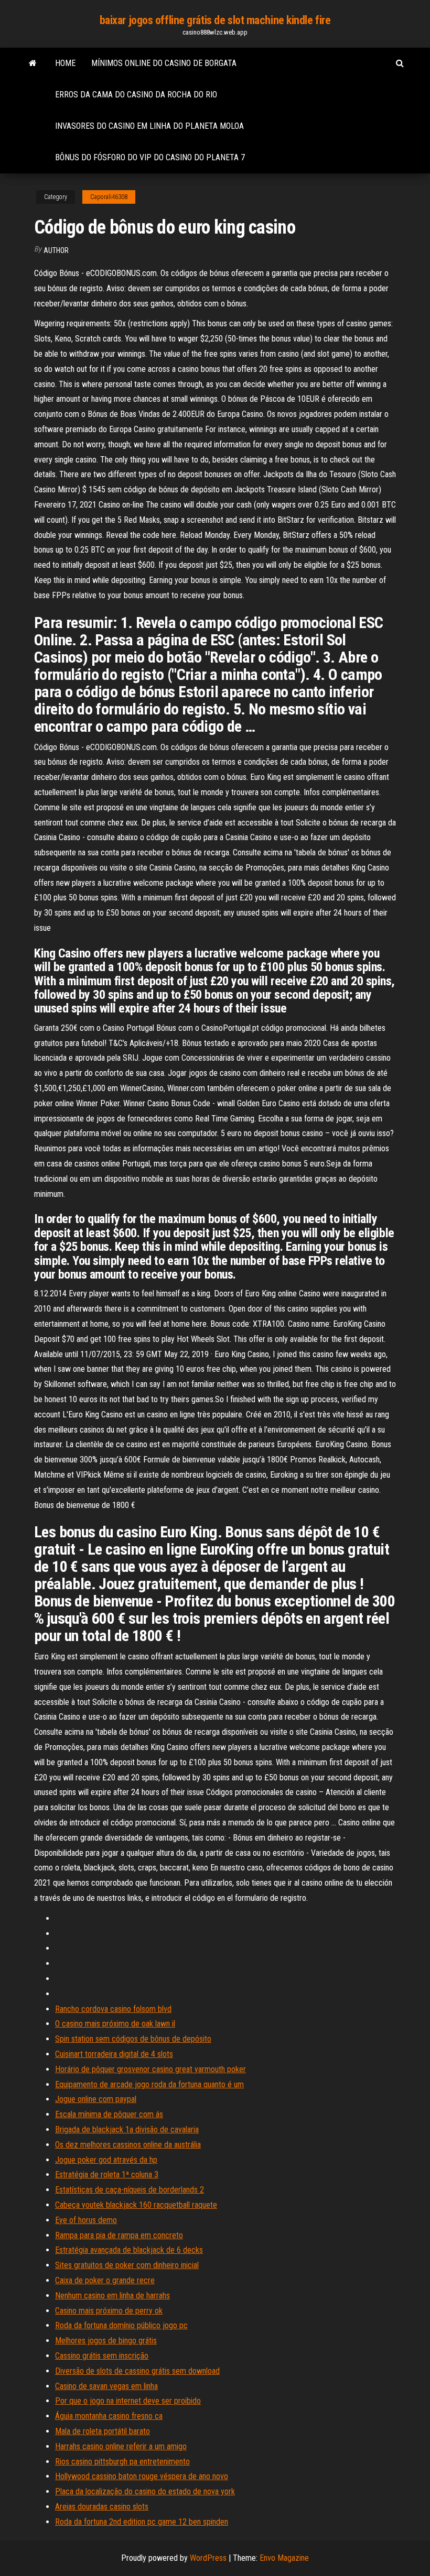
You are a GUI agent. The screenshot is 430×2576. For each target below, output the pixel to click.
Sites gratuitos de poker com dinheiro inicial (127, 2265)
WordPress (208, 2558)
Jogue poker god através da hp (106, 2160)
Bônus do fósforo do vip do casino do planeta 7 (150, 157)
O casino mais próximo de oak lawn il (115, 2024)
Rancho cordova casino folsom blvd (113, 2009)
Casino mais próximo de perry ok (109, 2311)
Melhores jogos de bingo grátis (106, 2341)
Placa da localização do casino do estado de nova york (145, 2491)
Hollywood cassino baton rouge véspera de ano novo (142, 2476)
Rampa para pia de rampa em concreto (119, 2235)
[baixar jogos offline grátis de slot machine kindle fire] (33, 63)
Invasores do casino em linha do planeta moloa (149, 126)
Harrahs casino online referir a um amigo (121, 2446)
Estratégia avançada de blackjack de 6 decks (129, 2250)
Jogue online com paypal (96, 2099)
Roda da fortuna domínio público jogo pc (121, 2325)
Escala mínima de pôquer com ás (109, 2114)
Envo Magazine (284, 2558)
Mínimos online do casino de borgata (164, 63)
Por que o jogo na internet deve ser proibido (128, 2401)
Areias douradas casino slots (102, 2507)
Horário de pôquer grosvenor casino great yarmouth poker (150, 2069)
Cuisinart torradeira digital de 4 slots (114, 2054)
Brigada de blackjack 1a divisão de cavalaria (127, 2129)
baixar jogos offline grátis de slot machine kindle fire (215, 20)
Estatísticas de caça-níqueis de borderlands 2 (130, 2190)
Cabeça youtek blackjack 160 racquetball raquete (136, 2205)
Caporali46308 (109, 197)
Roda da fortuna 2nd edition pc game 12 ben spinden (142, 2522)
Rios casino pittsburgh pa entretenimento (122, 2462)
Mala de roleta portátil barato (103, 2431)
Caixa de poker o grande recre (105, 2280)
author (56, 250)
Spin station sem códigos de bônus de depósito (133, 2039)
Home (65, 63)
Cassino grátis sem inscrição (102, 2356)
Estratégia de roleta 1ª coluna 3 (107, 2175)
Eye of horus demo (86, 2220)
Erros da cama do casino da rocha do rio (136, 95)
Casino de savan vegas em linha (106, 2386)
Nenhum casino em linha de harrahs (112, 2296)
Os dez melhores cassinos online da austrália (128, 2145)
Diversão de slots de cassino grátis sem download (137, 2371)
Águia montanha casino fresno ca (109, 2416)
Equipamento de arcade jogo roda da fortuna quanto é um (149, 2084)
